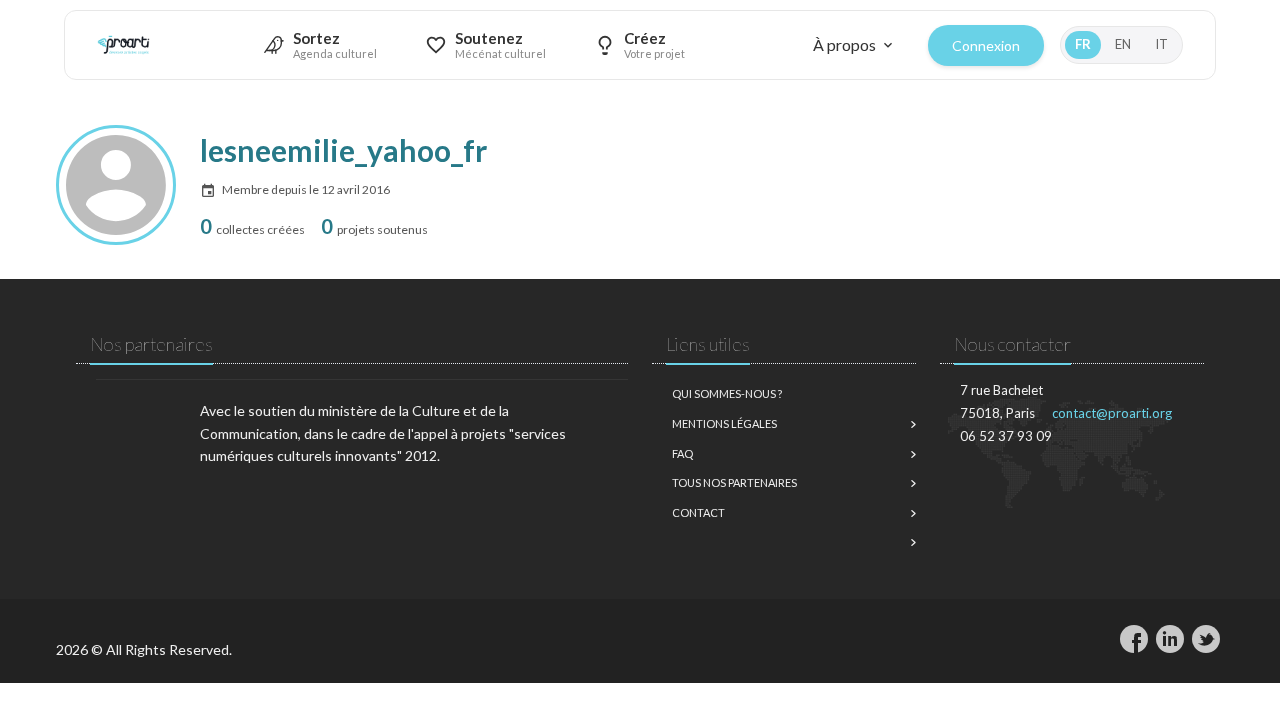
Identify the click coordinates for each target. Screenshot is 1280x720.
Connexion (986, 45)
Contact (698, 512)
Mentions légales (724, 423)
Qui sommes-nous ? (727, 393)
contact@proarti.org (1112, 413)
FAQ (682, 453)
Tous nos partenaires (734, 482)
